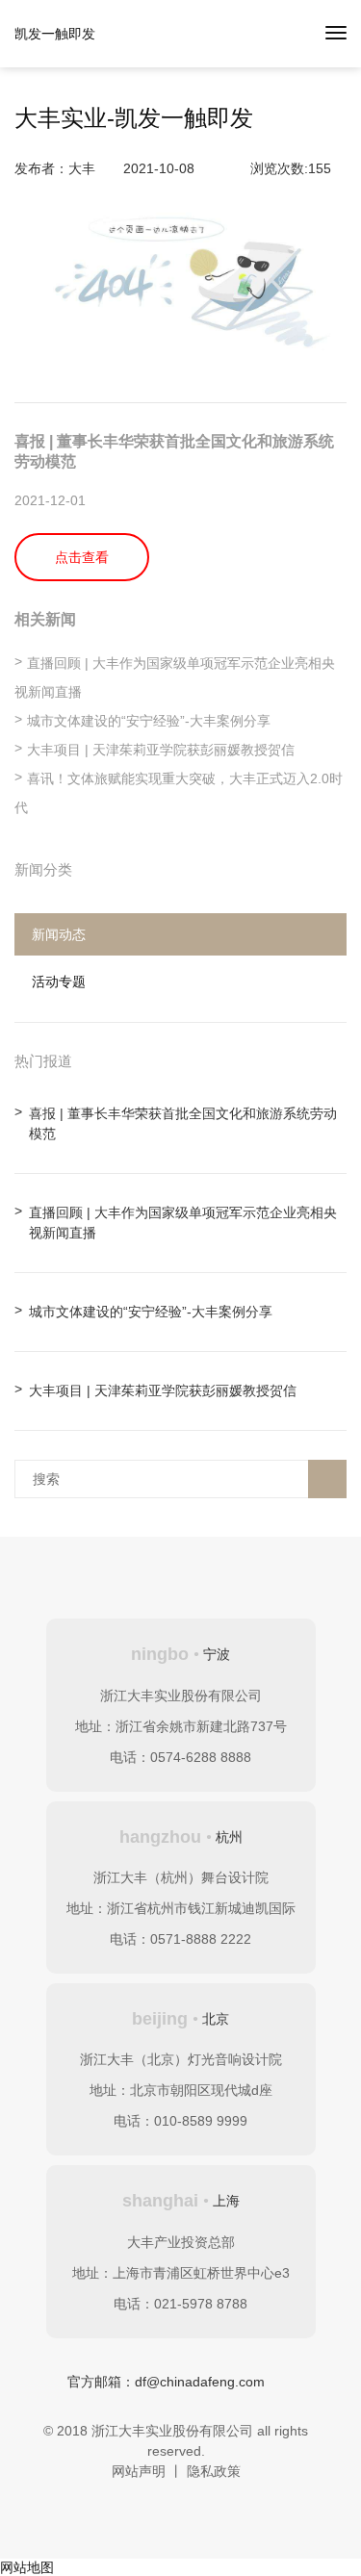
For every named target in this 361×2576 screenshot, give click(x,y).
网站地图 (27, 2567)
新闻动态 (59, 934)
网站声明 (139, 2471)
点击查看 (82, 557)
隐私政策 (214, 2471)
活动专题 (59, 982)
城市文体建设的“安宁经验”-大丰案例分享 (149, 721)
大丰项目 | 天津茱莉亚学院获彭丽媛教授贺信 (161, 750)
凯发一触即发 (55, 34)
